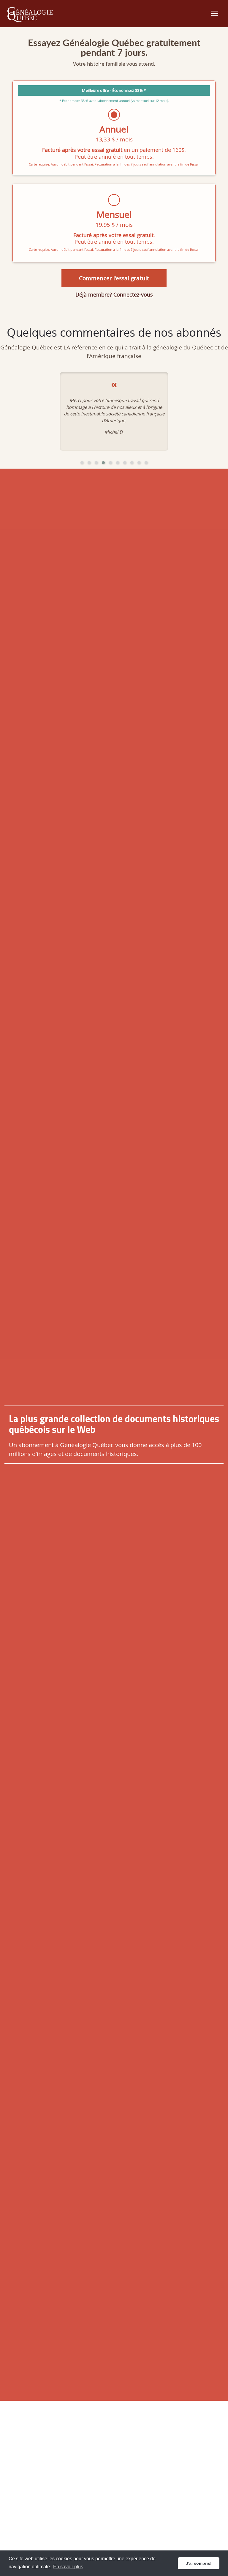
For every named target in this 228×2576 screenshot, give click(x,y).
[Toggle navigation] (215, 13)
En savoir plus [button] (68, 2567)
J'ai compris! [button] (199, 2563)
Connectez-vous (133, 294)
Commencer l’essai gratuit (114, 278)
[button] (82, 463)
